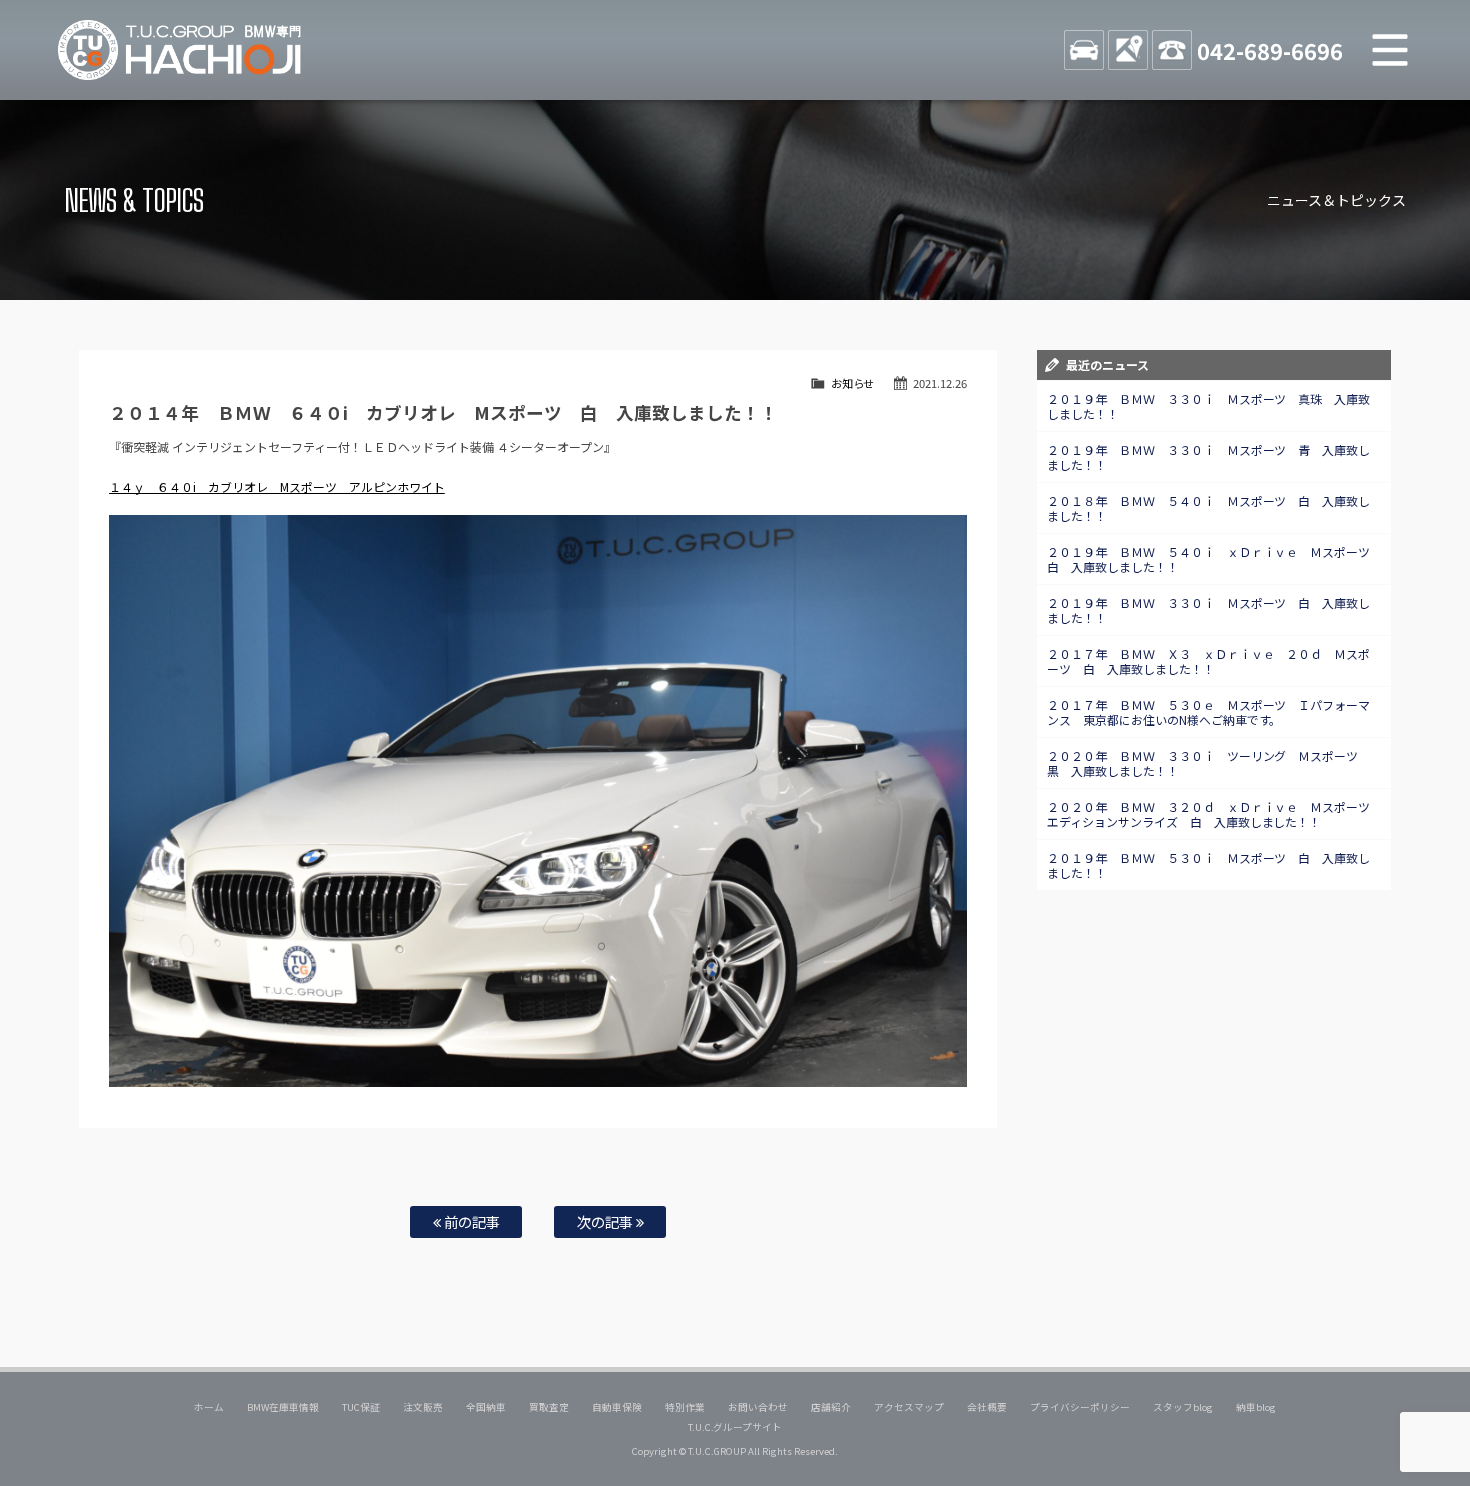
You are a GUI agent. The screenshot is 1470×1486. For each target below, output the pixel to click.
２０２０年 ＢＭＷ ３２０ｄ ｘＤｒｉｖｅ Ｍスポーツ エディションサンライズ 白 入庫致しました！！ (1215, 814)
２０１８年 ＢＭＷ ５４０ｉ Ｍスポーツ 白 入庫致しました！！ (1209, 508)
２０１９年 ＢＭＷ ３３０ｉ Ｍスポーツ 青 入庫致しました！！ (1209, 457)
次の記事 (606, 1221)
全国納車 (486, 1407)
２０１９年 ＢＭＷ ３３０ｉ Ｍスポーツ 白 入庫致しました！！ (1209, 610)
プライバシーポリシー (1080, 1407)
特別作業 (685, 1407)
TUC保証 (361, 1407)
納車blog (1256, 1407)
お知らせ (853, 383)
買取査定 (549, 1407)
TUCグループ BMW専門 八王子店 (180, 50)
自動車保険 (617, 1407)
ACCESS (1128, 50)
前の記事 (470, 1221)
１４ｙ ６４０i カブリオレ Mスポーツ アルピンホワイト (277, 486)
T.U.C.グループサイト (735, 1427)
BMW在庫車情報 (283, 1407)
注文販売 (423, 1407)
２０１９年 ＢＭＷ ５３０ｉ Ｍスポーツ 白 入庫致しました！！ (1209, 865)
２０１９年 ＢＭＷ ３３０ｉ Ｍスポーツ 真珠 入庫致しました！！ (1209, 406)
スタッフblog (1183, 1407)
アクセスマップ (909, 1407)
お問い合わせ (758, 1407)
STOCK (1084, 50)
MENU (1390, 50)
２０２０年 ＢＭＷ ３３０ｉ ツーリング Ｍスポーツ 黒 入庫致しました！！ (1209, 763)
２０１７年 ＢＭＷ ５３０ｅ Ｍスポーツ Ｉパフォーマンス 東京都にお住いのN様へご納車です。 (1209, 712)
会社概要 (987, 1407)
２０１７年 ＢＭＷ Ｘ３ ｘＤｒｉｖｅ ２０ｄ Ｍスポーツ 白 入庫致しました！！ (1209, 661)
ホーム (209, 1407)
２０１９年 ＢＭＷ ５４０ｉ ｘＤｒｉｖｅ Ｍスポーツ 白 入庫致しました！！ (1215, 559)
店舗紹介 (831, 1407)
